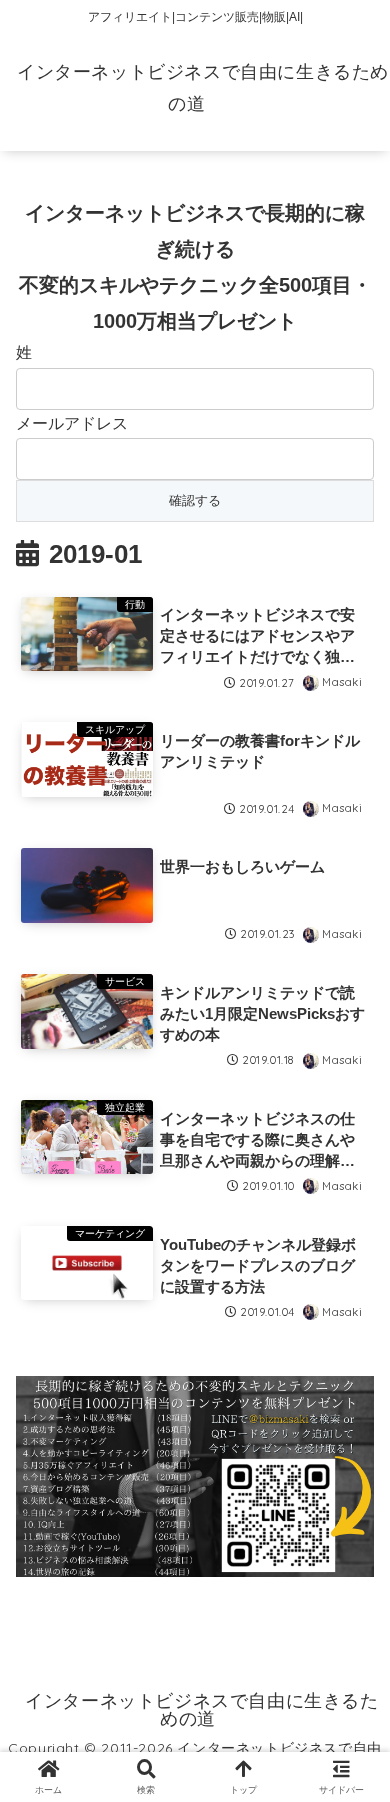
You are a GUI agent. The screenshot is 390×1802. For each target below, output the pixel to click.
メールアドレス (72, 423)
